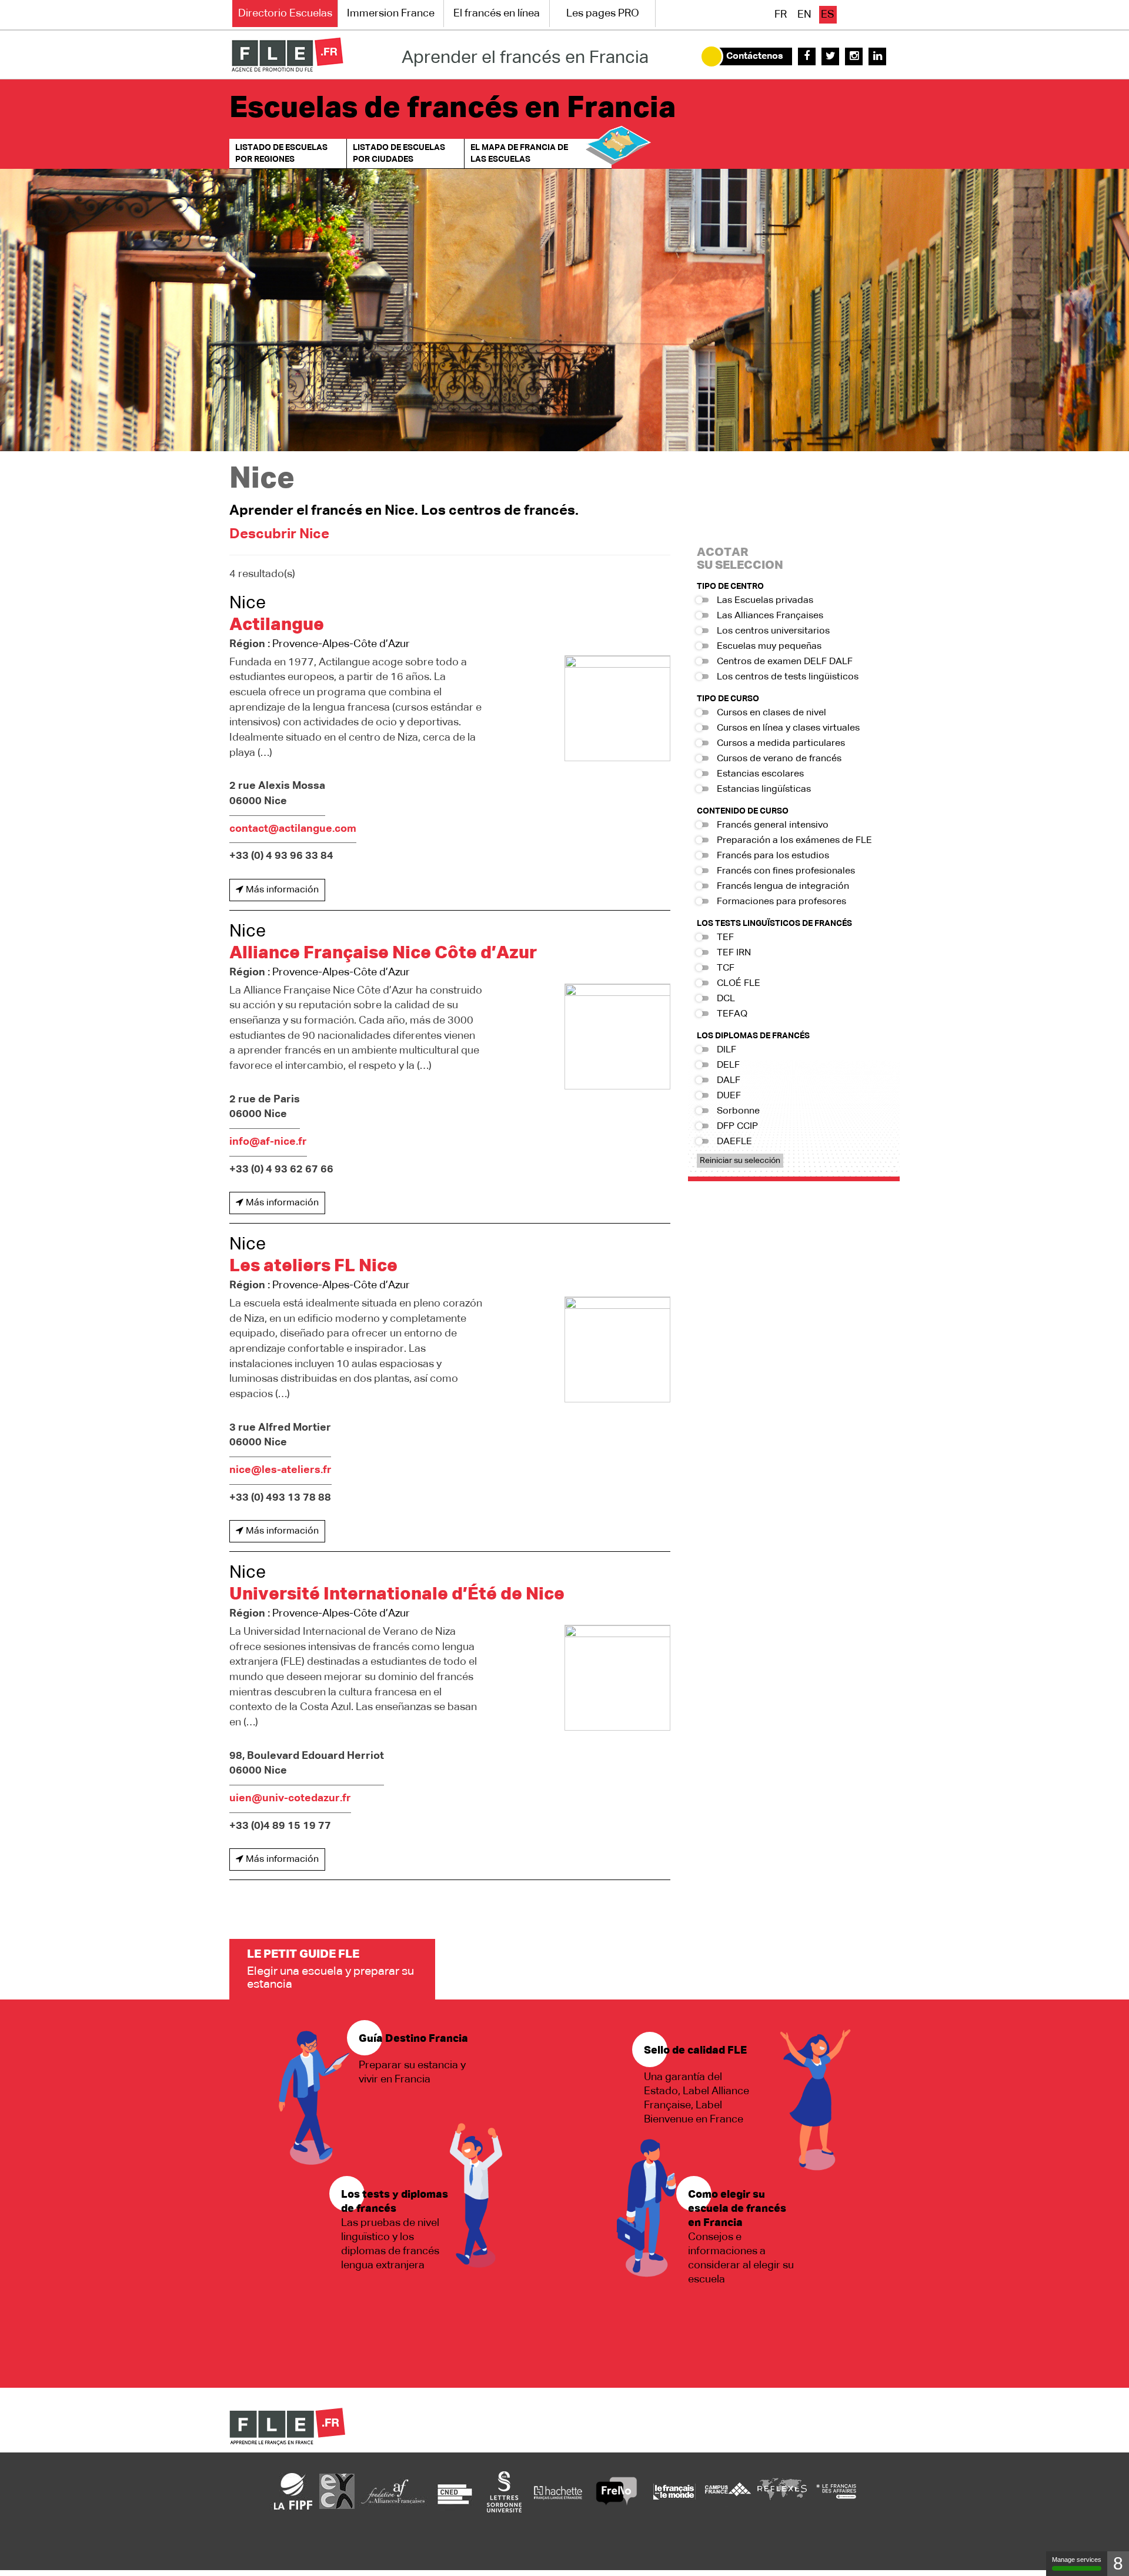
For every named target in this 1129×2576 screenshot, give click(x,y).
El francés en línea (497, 14)
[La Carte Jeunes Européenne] (337, 2491)
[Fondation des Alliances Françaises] (393, 2491)
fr (781, 15)
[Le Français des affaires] (836, 2491)
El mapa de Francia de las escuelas (519, 154)
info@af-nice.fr (268, 1142)
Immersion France (391, 14)
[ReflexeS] (782, 2491)
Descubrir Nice (279, 534)
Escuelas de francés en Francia (452, 109)
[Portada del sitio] (287, 55)
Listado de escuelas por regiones (281, 154)
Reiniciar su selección (740, 1161)
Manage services (1077, 2560)
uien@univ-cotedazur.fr (290, 1798)
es (828, 15)
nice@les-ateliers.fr (280, 1470)
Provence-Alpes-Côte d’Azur (341, 644)
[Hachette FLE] (559, 2491)
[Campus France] (728, 2491)
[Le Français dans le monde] (674, 2491)
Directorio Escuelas (285, 14)
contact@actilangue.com (293, 829)
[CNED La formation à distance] (455, 2491)
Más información (281, 890)
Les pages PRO (603, 14)
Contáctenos (755, 56)
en (804, 15)
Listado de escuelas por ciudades (399, 154)
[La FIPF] (293, 2491)
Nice (248, 604)
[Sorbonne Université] (504, 2491)
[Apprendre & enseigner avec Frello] (617, 2491)
